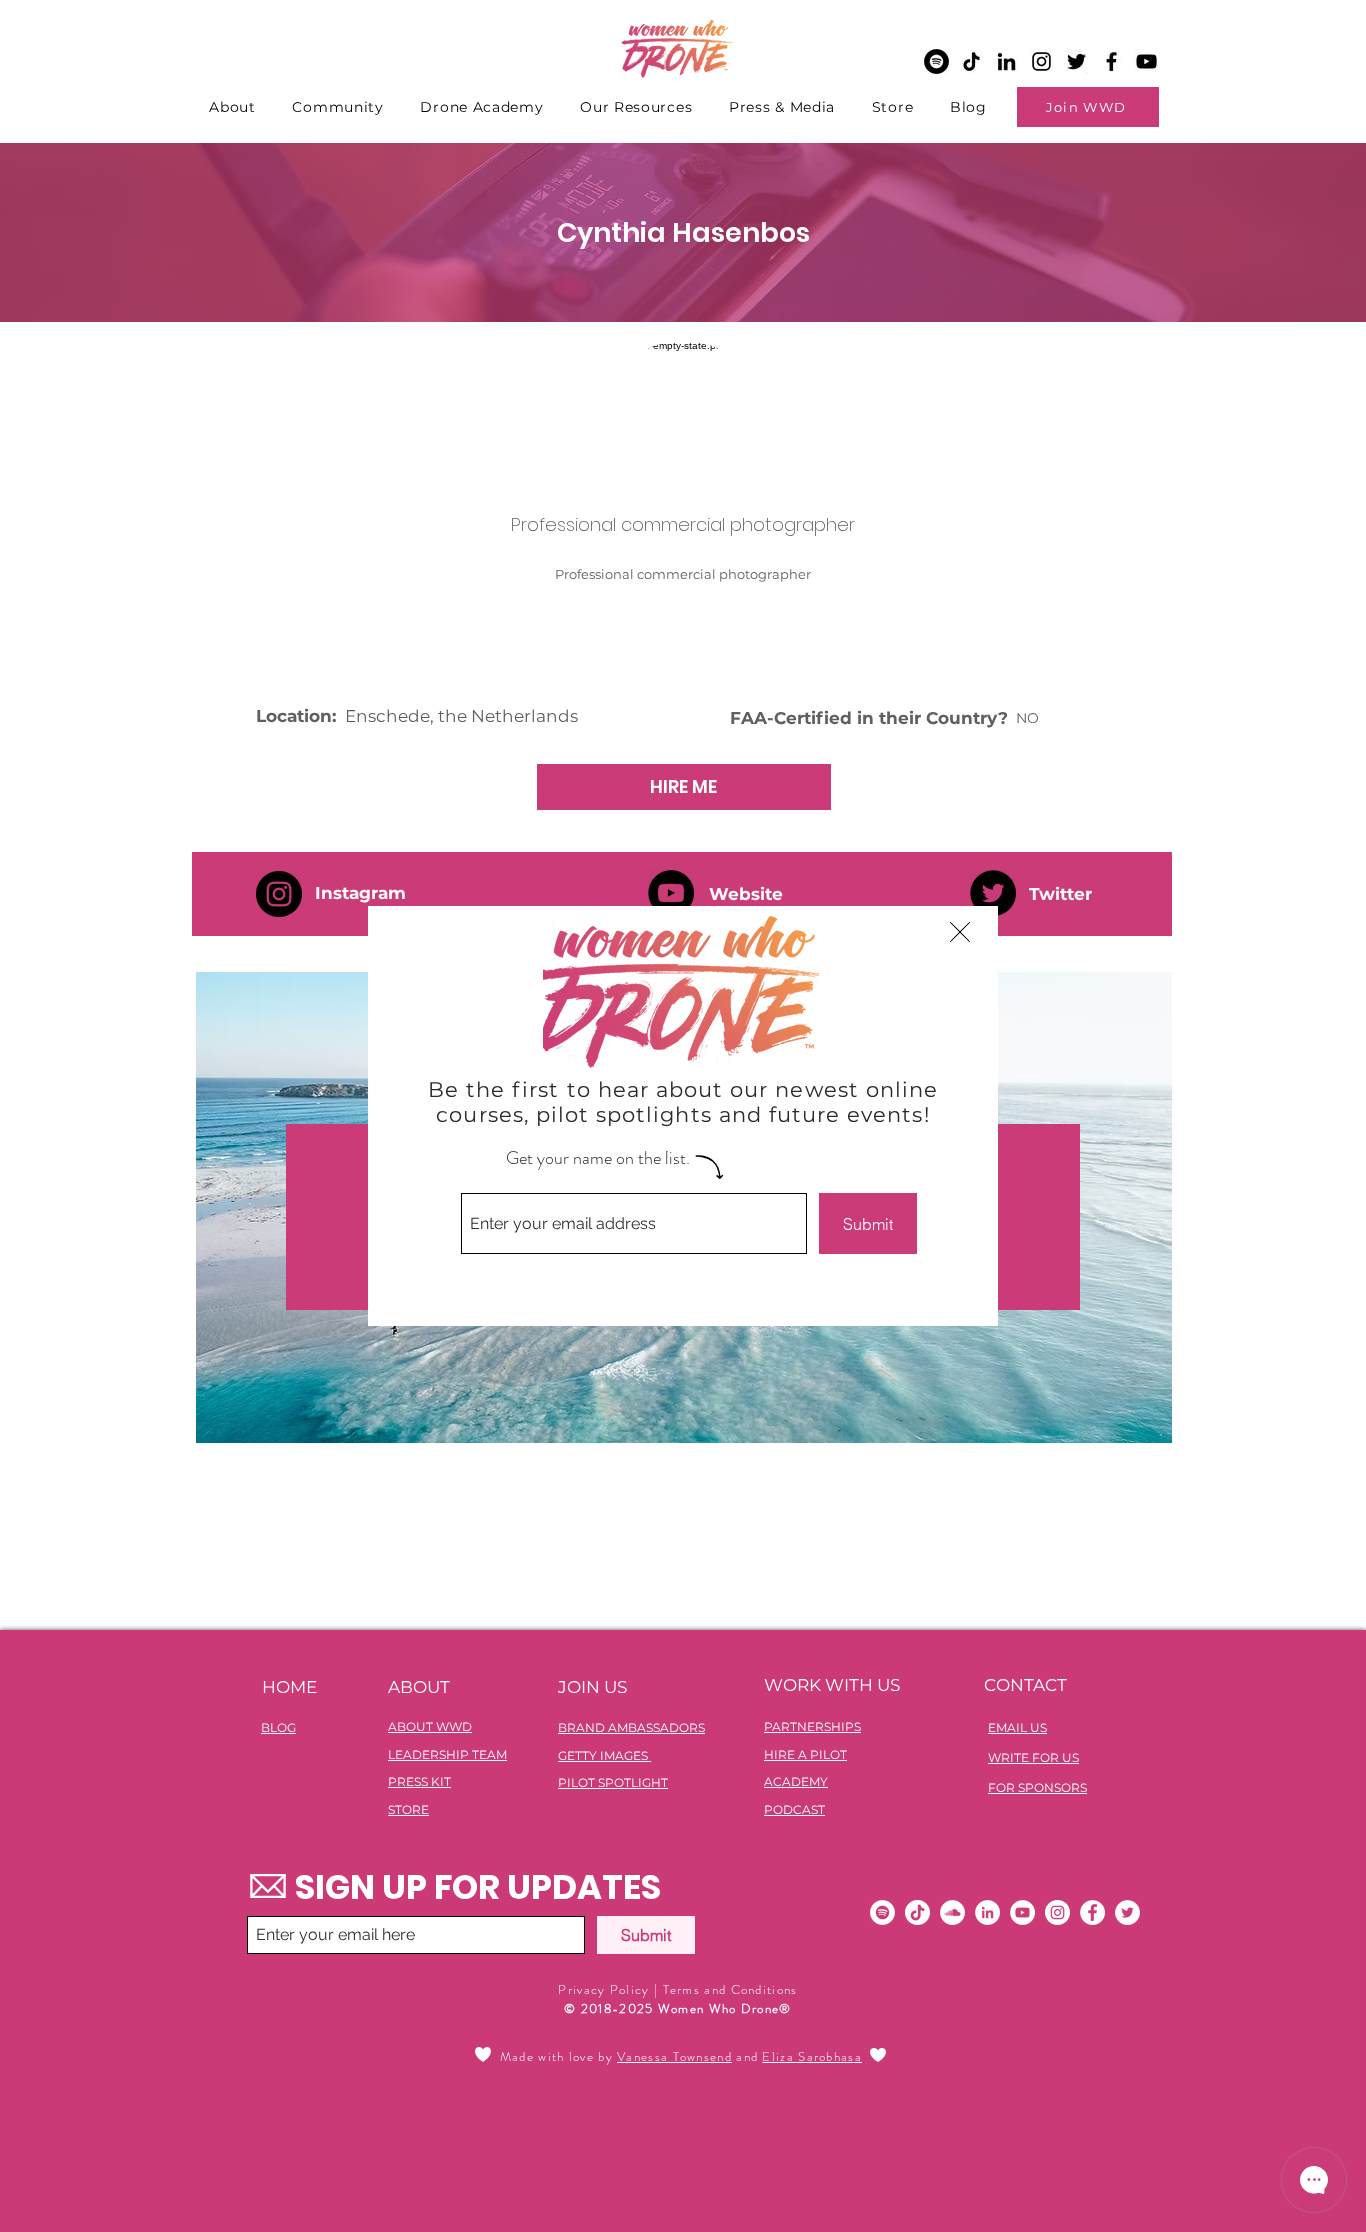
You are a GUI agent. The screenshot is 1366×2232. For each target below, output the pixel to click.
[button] (960, 932)
